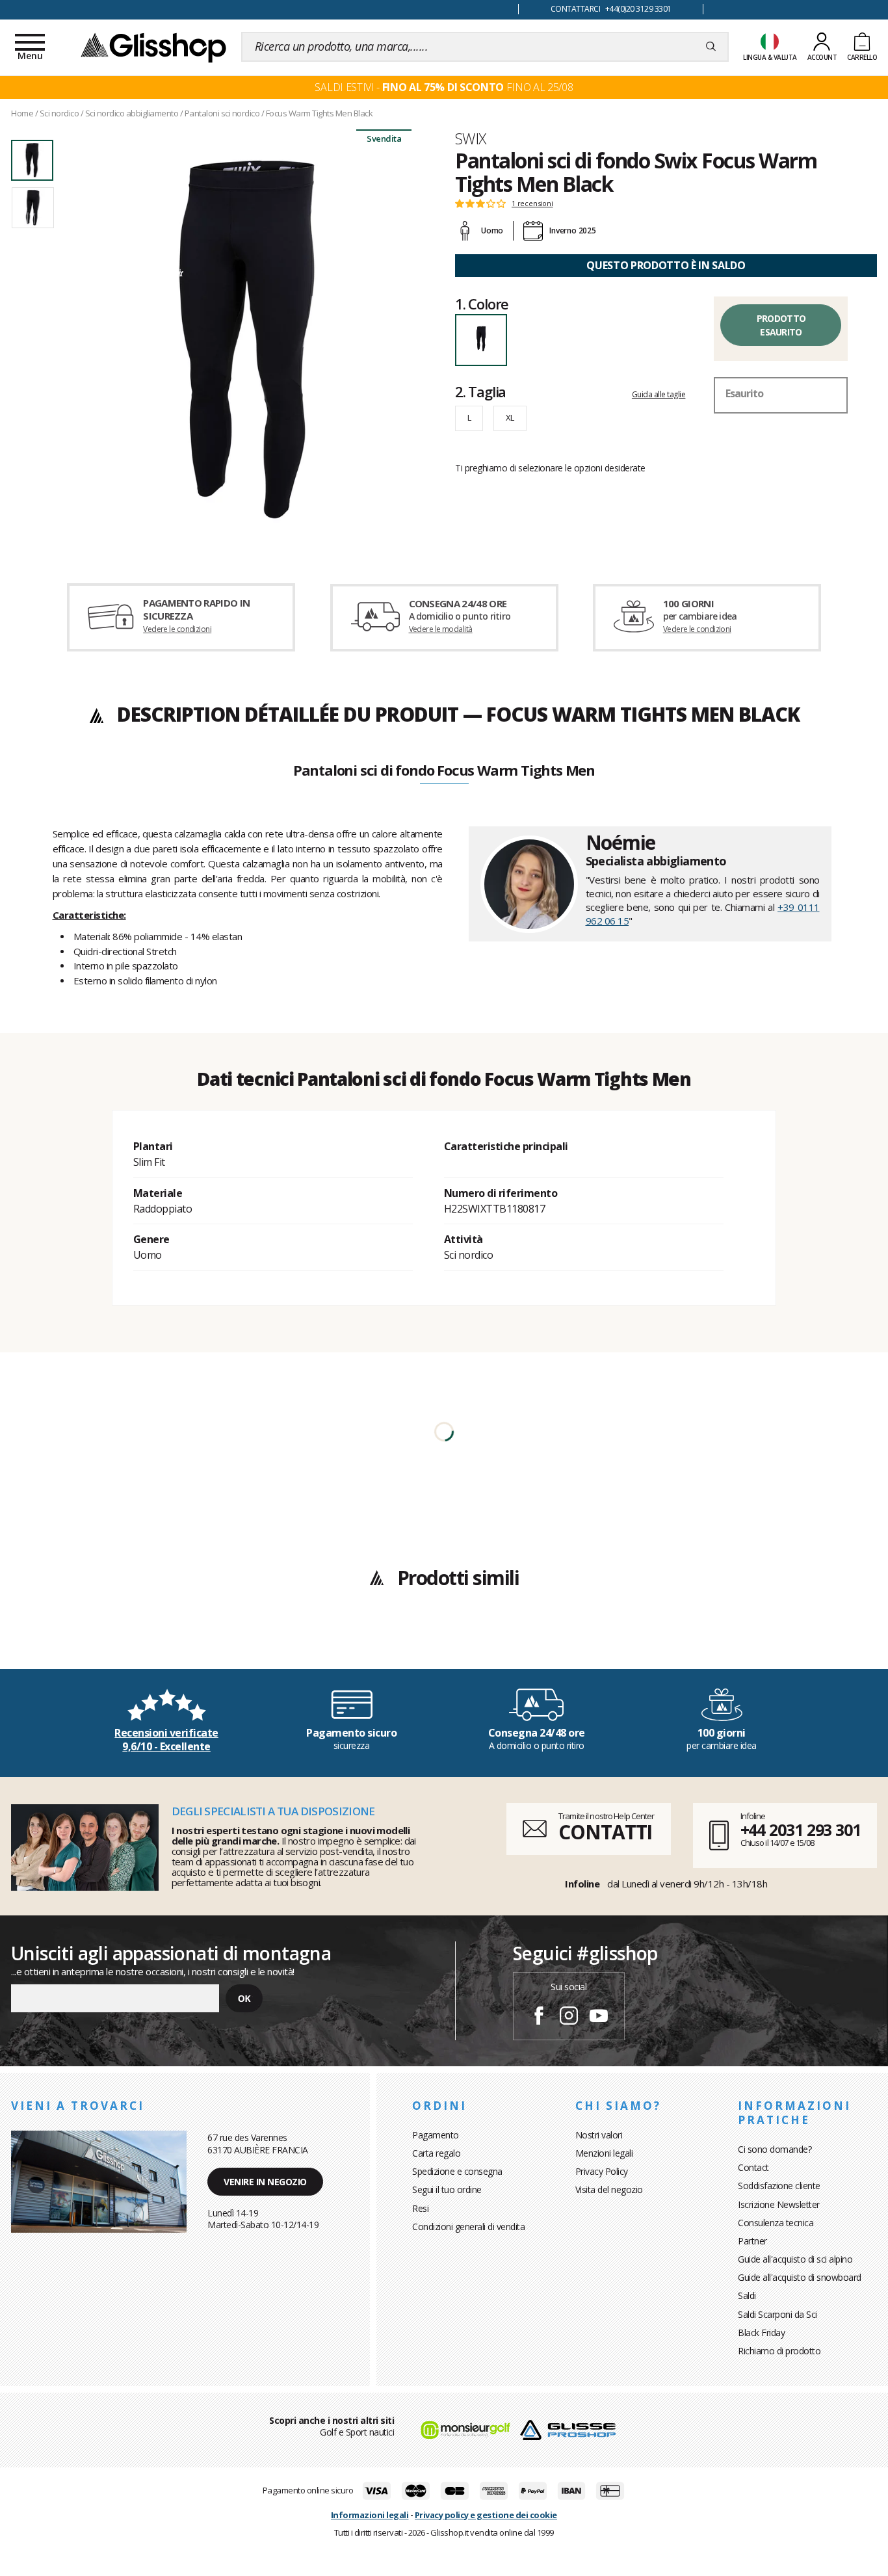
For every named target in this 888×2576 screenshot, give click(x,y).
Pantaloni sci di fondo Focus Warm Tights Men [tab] (444, 771)
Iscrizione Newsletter (779, 2204)
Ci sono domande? (775, 2149)
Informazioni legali (370, 2515)
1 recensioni (532, 204)
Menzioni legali (604, 2153)
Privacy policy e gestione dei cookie (486, 2515)
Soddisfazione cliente (779, 2186)
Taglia (480, 391)
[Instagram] (569, 2017)
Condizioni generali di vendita (468, 2227)
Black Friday (761, 2333)
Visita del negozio (609, 2189)
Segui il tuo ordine (447, 2189)
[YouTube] (599, 2017)
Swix (471, 138)
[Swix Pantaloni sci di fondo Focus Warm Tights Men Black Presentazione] (247, 339)
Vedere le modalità (441, 629)
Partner (752, 2241)
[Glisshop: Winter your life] (153, 47)
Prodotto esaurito (781, 325)
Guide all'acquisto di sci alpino (795, 2259)
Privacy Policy (602, 2171)
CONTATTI (605, 1832)
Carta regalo (436, 2153)
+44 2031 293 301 (801, 1830)
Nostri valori (599, 2135)
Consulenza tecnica (776, 2223)
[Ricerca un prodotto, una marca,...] (711, 47)
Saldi (747, 2295)
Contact (753, 2167)
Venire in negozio (265, 2182)
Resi (420, 2208)
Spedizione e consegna (457, 2171)
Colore (482, 304)
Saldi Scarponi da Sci (777, 2314)
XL (510, 417)
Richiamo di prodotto (779, 2351)
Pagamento (436, 2135)
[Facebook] (539, 2017)
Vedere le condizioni (177, 629)
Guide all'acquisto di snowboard (800, 2277)
